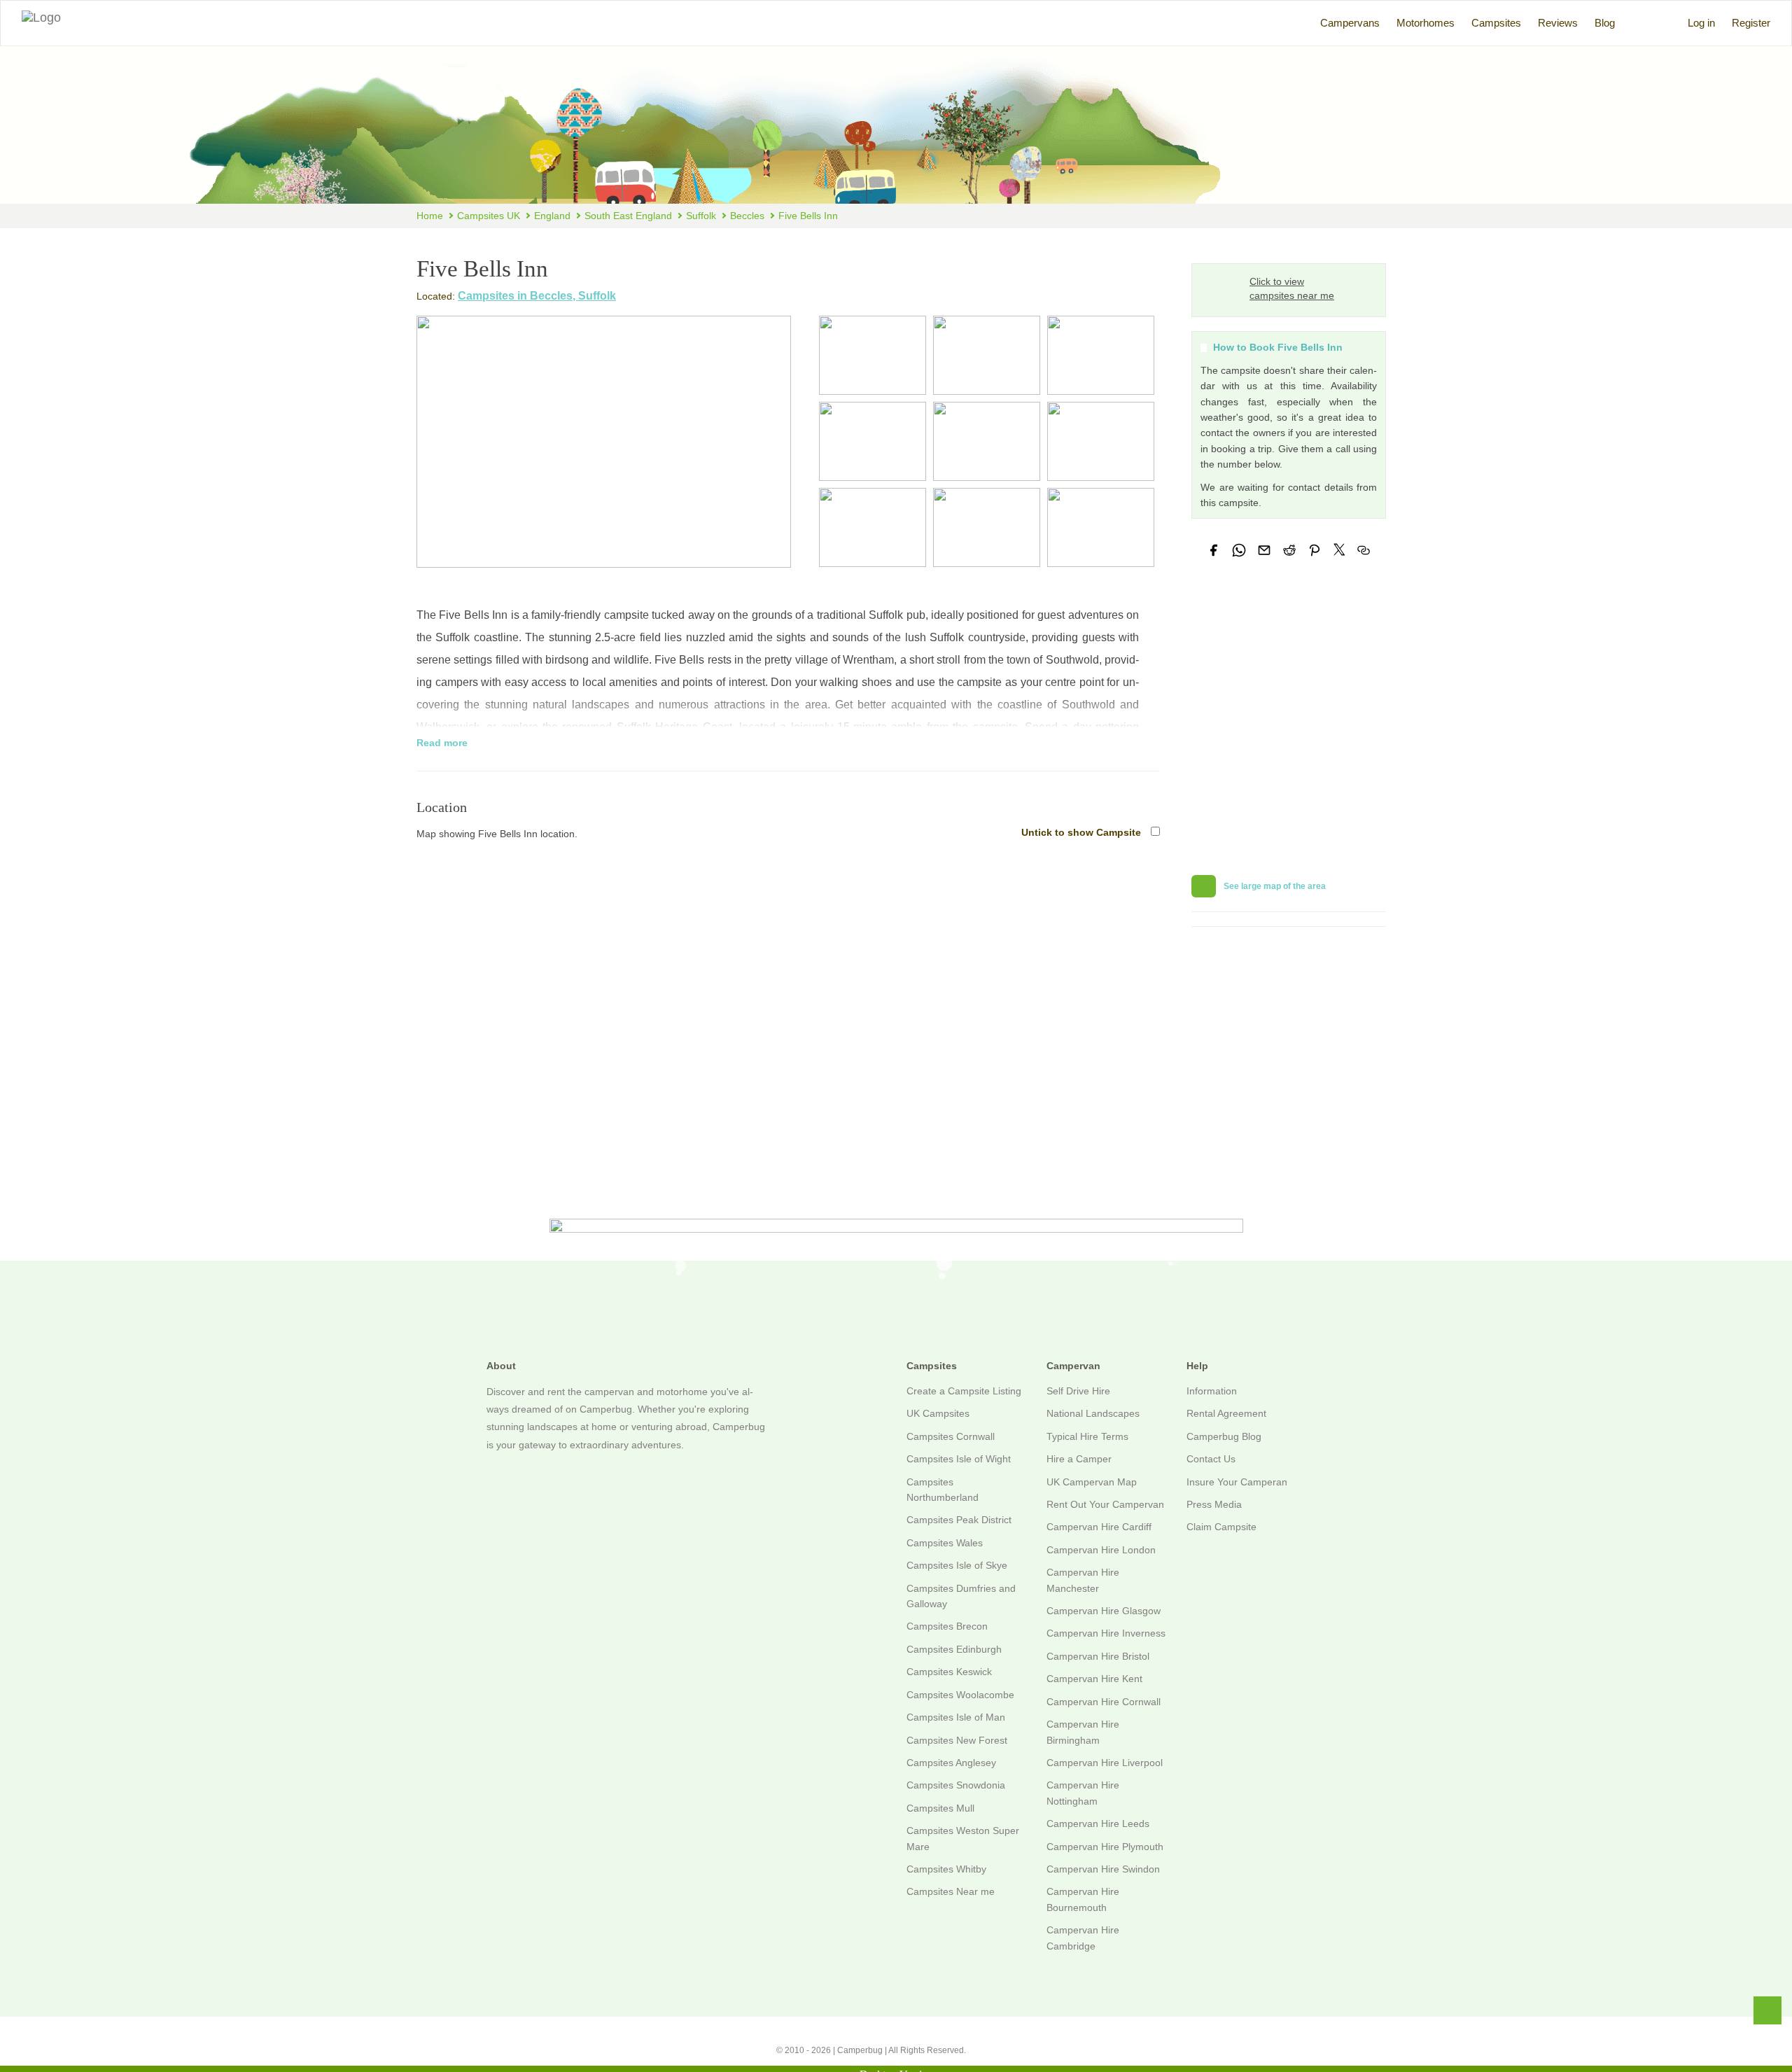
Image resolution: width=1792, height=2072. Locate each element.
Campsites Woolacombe (960, 1695)
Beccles (747, 216)
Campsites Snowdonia (956, 1785)
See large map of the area (1274, 886)
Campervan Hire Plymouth (1105, 1847)
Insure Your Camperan (1237, 1482)
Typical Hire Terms (1087, 1436)
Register (1751, 23)
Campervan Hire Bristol (1098, 1656)
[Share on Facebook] (1214, 550)
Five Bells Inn (808, 216)
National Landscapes (1093, 1413)
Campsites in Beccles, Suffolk (537, 296)
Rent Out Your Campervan (1105, 1504)
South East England (628, 216)
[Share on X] (1339, 549)
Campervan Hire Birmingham (1083, 1732)
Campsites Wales (945, 1543)
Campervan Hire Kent (1094, 1679)
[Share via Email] (1264, 550)
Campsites (1496, 23)
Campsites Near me (951, 1891)
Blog (1605, 23)
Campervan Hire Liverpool (1105, 1763)
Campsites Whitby (946, 1869)
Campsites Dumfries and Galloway (961, 1596)
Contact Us (1211, 1459)
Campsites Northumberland (943, 1490)
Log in (1701, 23)
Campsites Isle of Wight (959, 1459)
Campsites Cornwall (951, 1436)
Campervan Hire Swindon (1103, 1869)
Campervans (1350, 23)
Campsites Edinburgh (954, 1649)
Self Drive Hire (1078, 1391)
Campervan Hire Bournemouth (1083, 1899)
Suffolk (701, 216)
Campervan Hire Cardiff (1099, 1527)
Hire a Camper (1079, 1459)
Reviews (1558, 23)
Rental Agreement (1226, 1413)
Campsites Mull (940, 1808)
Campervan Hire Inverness (1106, 1633)
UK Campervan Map (1092, 1482)
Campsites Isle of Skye (957, 1565)
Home (430, 216)
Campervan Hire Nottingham (1083, 1793)
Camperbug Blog (1224, 1436)
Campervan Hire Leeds (1098, 1823)
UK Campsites (938, 1413)
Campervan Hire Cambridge (1083, 1938)
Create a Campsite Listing (964, 1391)
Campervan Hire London (1101, 1550)
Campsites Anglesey (951, 1763)
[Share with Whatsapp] (1239, 550)
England (552, 216)
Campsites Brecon (947, 1626)
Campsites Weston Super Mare (963, 1838)
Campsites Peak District (959, 1520)
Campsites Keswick (949, 1672)
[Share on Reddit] (1289, 550)
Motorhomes (1426, 23)
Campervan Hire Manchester (1083, 1580)
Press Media (1214, 1504)
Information (1212, 1391)
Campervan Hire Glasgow (1104, 1611)
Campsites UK (489, 216)
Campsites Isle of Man (956, 1717)
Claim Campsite (1221, 1527)
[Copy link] (1364, 550)
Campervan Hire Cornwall (1104, 1702)
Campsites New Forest (957, 1740)
